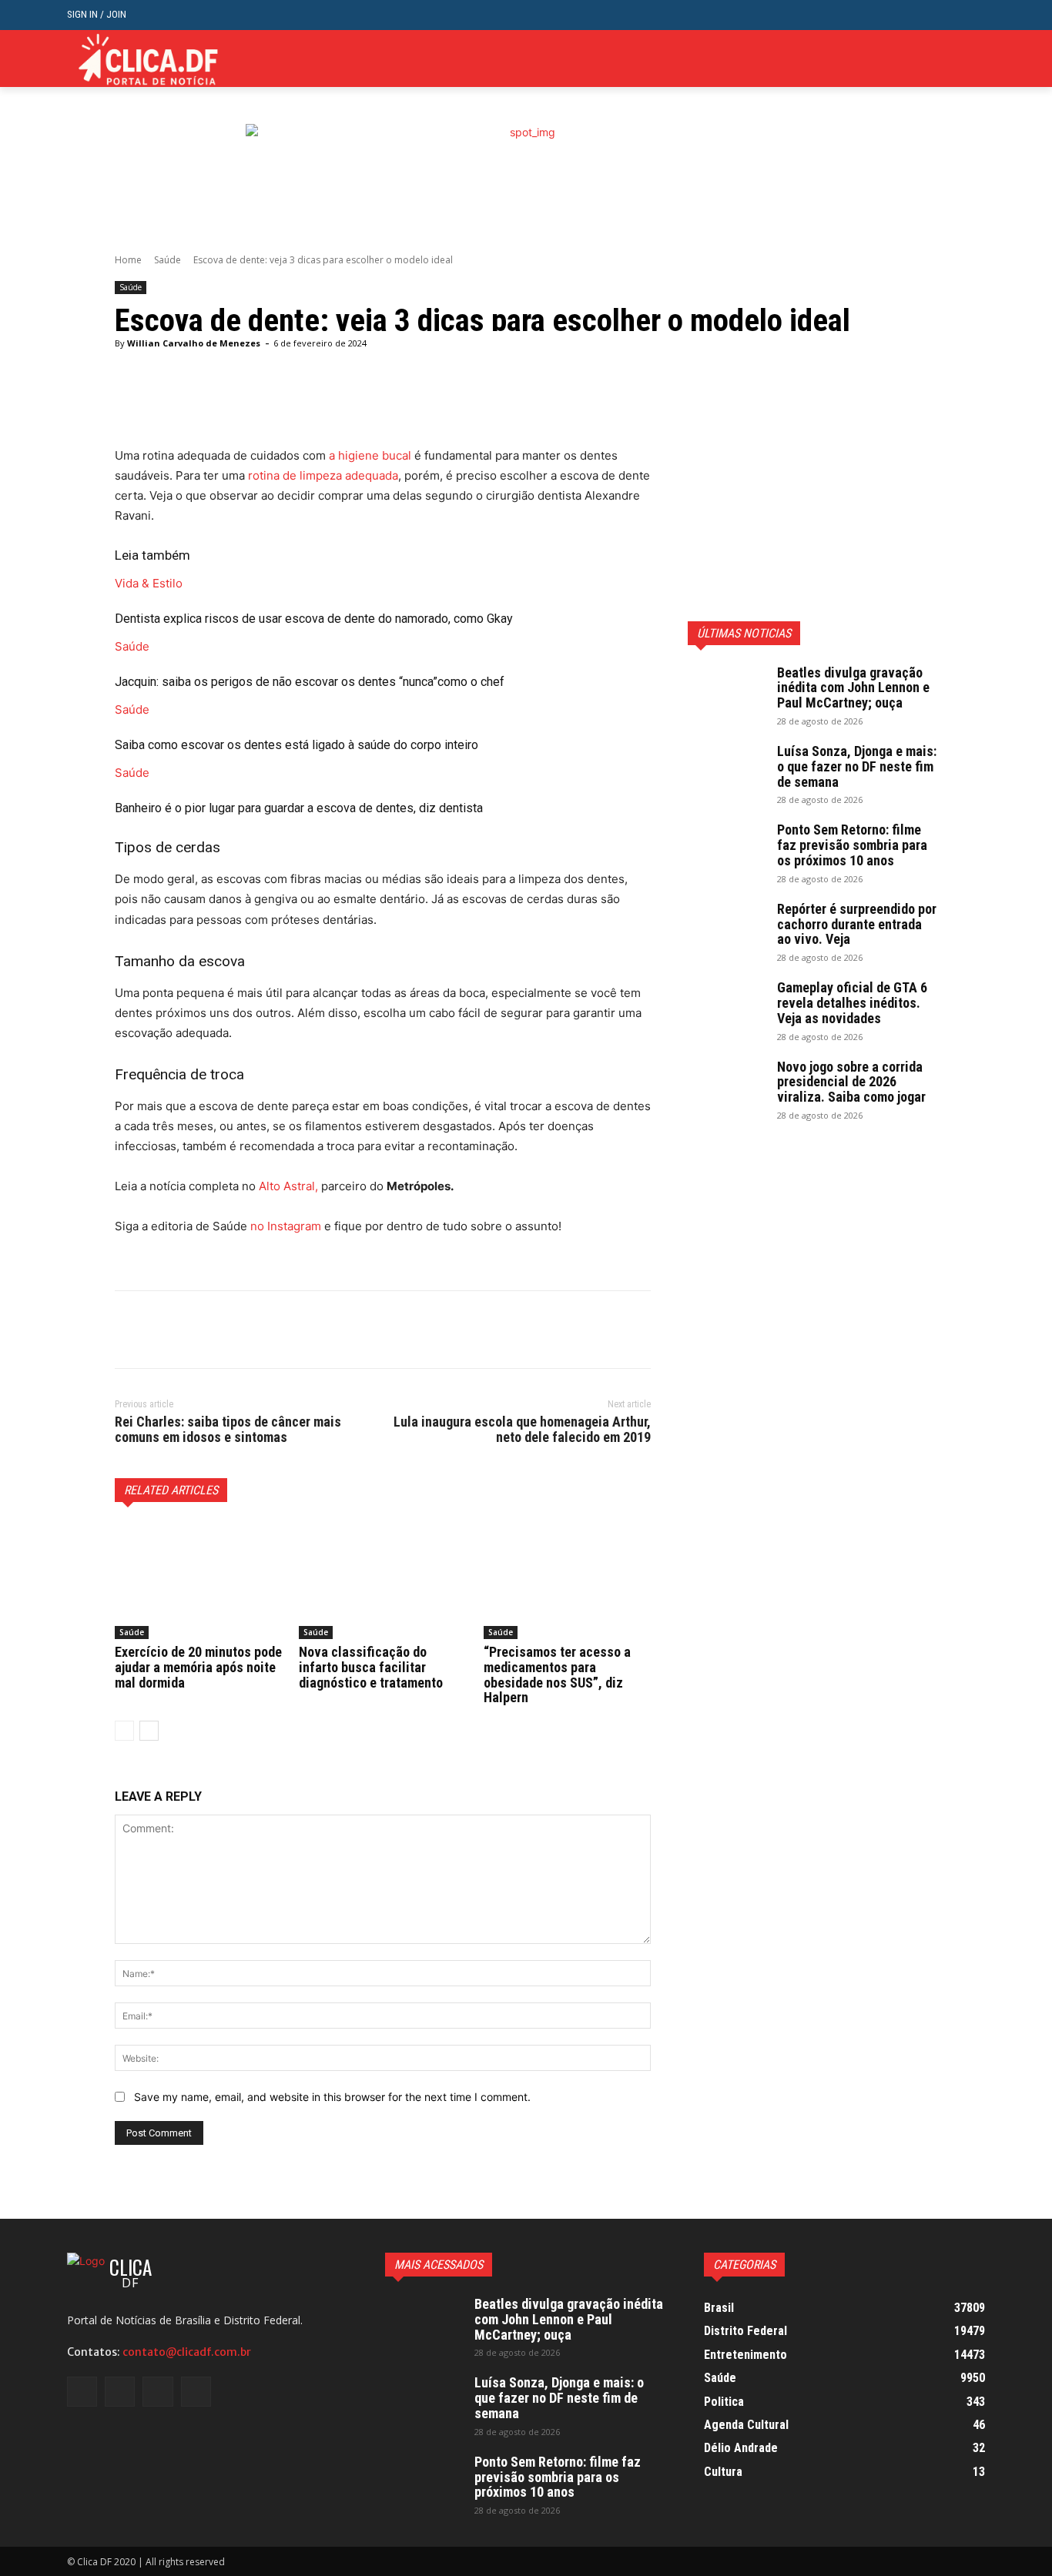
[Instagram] (929, 59)
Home (128, 260)
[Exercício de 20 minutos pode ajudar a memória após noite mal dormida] (198, 1581)
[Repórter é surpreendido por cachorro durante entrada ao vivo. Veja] (726, 928)
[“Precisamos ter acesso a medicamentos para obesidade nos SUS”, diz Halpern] (567, 1581)
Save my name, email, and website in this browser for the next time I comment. (332, 2097)
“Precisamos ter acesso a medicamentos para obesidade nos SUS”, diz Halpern (557, 1674)
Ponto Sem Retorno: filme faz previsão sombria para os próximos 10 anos (852, 845)
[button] (973, 15)
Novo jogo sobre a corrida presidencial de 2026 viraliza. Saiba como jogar (851, 1082)
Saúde (168, 260)
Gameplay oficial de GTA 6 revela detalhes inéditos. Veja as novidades (852, 1003)
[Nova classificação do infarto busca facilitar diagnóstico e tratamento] (382, 1581)
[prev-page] (124, 1731)
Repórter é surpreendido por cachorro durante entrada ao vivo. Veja (857, 924)
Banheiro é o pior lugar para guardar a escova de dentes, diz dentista (299, 808)
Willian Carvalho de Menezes (194, 343)
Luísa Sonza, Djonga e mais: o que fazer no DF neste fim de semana (857, 766)
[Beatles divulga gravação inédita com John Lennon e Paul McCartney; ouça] (726, 692)
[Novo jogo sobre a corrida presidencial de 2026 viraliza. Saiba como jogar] (726, 1086)
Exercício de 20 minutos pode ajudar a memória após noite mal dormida (198, 1667)
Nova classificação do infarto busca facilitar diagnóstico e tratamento (371, 1667)
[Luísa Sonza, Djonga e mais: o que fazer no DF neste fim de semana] (726, 771)
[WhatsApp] (236, 1330)
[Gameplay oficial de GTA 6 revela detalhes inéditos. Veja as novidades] (726, 1007)
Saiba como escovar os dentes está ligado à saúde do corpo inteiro (297, 745)
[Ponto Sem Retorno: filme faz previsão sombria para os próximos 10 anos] (726, 849)
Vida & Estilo (149, 583)
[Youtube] (976, 59)
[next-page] (149, 1731)
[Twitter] (952, 59)
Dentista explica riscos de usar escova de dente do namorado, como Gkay (314, 619)
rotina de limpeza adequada (323, 475)
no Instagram (286, 1226)
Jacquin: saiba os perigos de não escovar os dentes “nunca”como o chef (310, 682)
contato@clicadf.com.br (187, 2352)
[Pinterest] (201, 1330)
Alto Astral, (288, 1186)
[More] (509, 407)
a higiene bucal (370, 455)
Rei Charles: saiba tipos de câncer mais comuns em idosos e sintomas (228, 1429)
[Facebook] (905, 59)
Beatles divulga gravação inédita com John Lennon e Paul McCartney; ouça (853, 688)
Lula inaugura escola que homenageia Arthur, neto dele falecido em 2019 (522, 1429)
